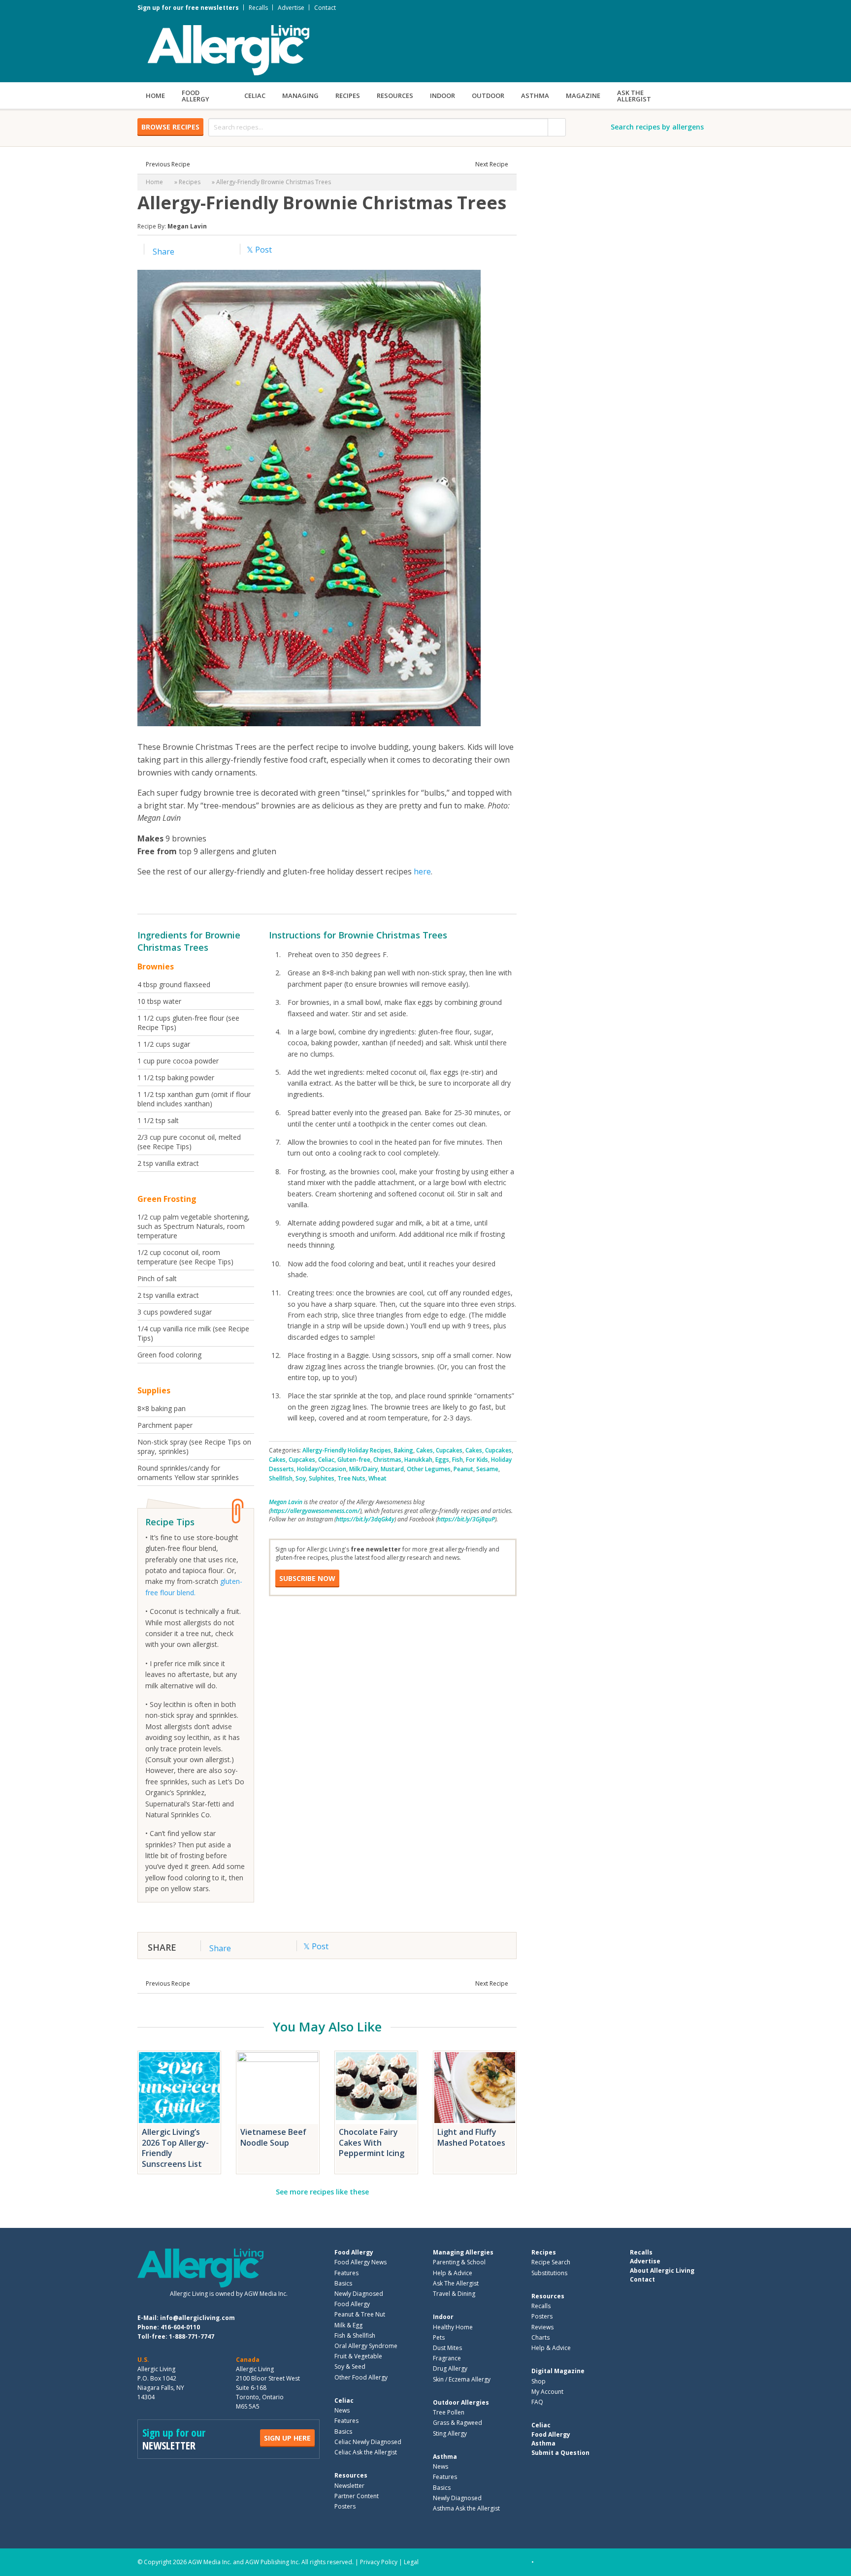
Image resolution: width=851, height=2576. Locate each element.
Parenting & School (459, 2262)
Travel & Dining (454, 2294)
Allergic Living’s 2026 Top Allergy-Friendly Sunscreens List (175, 2148)
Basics (343, 2283)
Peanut (463, 1469)
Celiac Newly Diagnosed (368, 2442)
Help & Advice (453, 2273)
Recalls (258, 8)
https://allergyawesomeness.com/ (315, 1511)
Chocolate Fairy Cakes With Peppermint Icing (372, 2142)
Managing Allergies (463, 2252)
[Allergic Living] (229, 49)
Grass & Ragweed (458, 2423)
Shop (539, 2381)
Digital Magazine (558, 2371)
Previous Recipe (168, 164)
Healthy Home (453, 2327)
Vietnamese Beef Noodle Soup (273, 2137)
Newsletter (349, 2485)
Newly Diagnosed (359, 2294)
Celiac (255, 96)
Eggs (442, 1460)
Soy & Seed (350, 2367)
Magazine (583, 96)
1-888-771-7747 (192, 2336)
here (422, 871)
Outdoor (488, 96)
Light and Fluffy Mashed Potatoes (471, 2137)
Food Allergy (196, 96)
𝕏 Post (259, 250)
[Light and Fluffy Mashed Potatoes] (475, 2088)
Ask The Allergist (456, 2283)
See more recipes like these (322, 2192)
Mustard (392, 1469)
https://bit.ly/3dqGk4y (365, 1519)
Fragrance (447, 2358)
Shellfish (281, 1478)
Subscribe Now (307, 1578)
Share (163, 252)
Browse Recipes (170, 127)
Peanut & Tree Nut (360, 2314)
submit (557, 127)
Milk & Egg (348, 2325)
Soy (301, 1478)
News (342, 2410)
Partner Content (357, 2496)
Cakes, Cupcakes (439, 1450)
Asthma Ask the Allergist (466, 2508)
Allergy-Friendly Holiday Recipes (347, 1450)
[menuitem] (155, 96)
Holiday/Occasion (322, 1469)
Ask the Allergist (634, 96)
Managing (300, 96)
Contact (325, 8)
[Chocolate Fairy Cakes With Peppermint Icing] (376, 2088)
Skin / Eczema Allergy (462, 2379)
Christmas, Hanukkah (403, 1460)
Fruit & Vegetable (358, 2356)
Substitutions (549, 2273)
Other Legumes (429, 1469)
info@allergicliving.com (197, 2318)
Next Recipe (492, 164)
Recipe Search (551, 2262)
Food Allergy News (360, 2262)
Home (155, 96)
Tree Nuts (351, 1478)
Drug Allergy (450, 2368)
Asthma (535, 96)
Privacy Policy (379, 2562)
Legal (411, 2562)
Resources (395, 96)
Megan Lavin (187, 226)
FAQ (537, 2402)
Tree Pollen (449, 2412)
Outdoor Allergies (461, 2402)
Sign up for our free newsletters (188, 8)
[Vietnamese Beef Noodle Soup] (278, 2088)
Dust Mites (447, 2348)
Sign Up (287, 2438)
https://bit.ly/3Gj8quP (466, 1519)
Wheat (377, 1478)
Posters (345, 2506)
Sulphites (322, 1478)
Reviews (542, 2327)
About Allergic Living (662, 2270)
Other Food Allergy (361, 2377)
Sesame (487, 1469)
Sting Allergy (450, 2433)
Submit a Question (560, 2452)
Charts (540, 2337)
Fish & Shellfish (355, 2335)
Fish (458, 1460)
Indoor (442, 96)
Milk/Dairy (363, 1469)
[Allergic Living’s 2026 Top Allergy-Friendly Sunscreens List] (179, 2088)
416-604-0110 (180, 2327)
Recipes (348, 96)
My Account (547, 2392)
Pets (439, 2337)
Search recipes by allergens (657, 127)
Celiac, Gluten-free (344, 1460)
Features (346, 2273)
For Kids (477, 1460)
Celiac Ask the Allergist (366, 2452)
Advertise (291, 8)
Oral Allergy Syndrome (366, 2346)
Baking (404, 1450)
